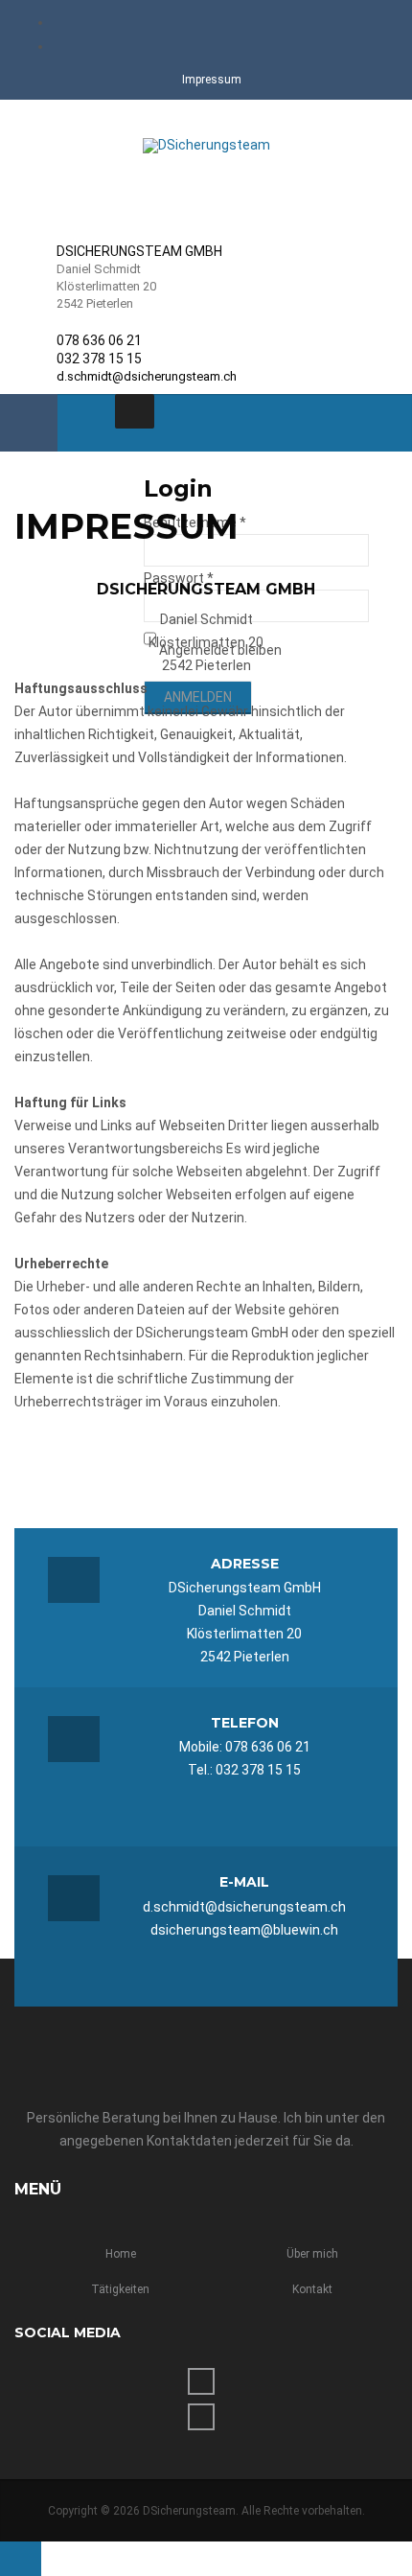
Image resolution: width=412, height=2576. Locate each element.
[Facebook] (218, 21)
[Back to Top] (21, 2559)
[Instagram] (218, 45)
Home (121, 2254)
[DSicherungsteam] (206, 146)
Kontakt (312, 2289)
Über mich (312, 2254)
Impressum (212, 80)
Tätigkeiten (120, 2289)
